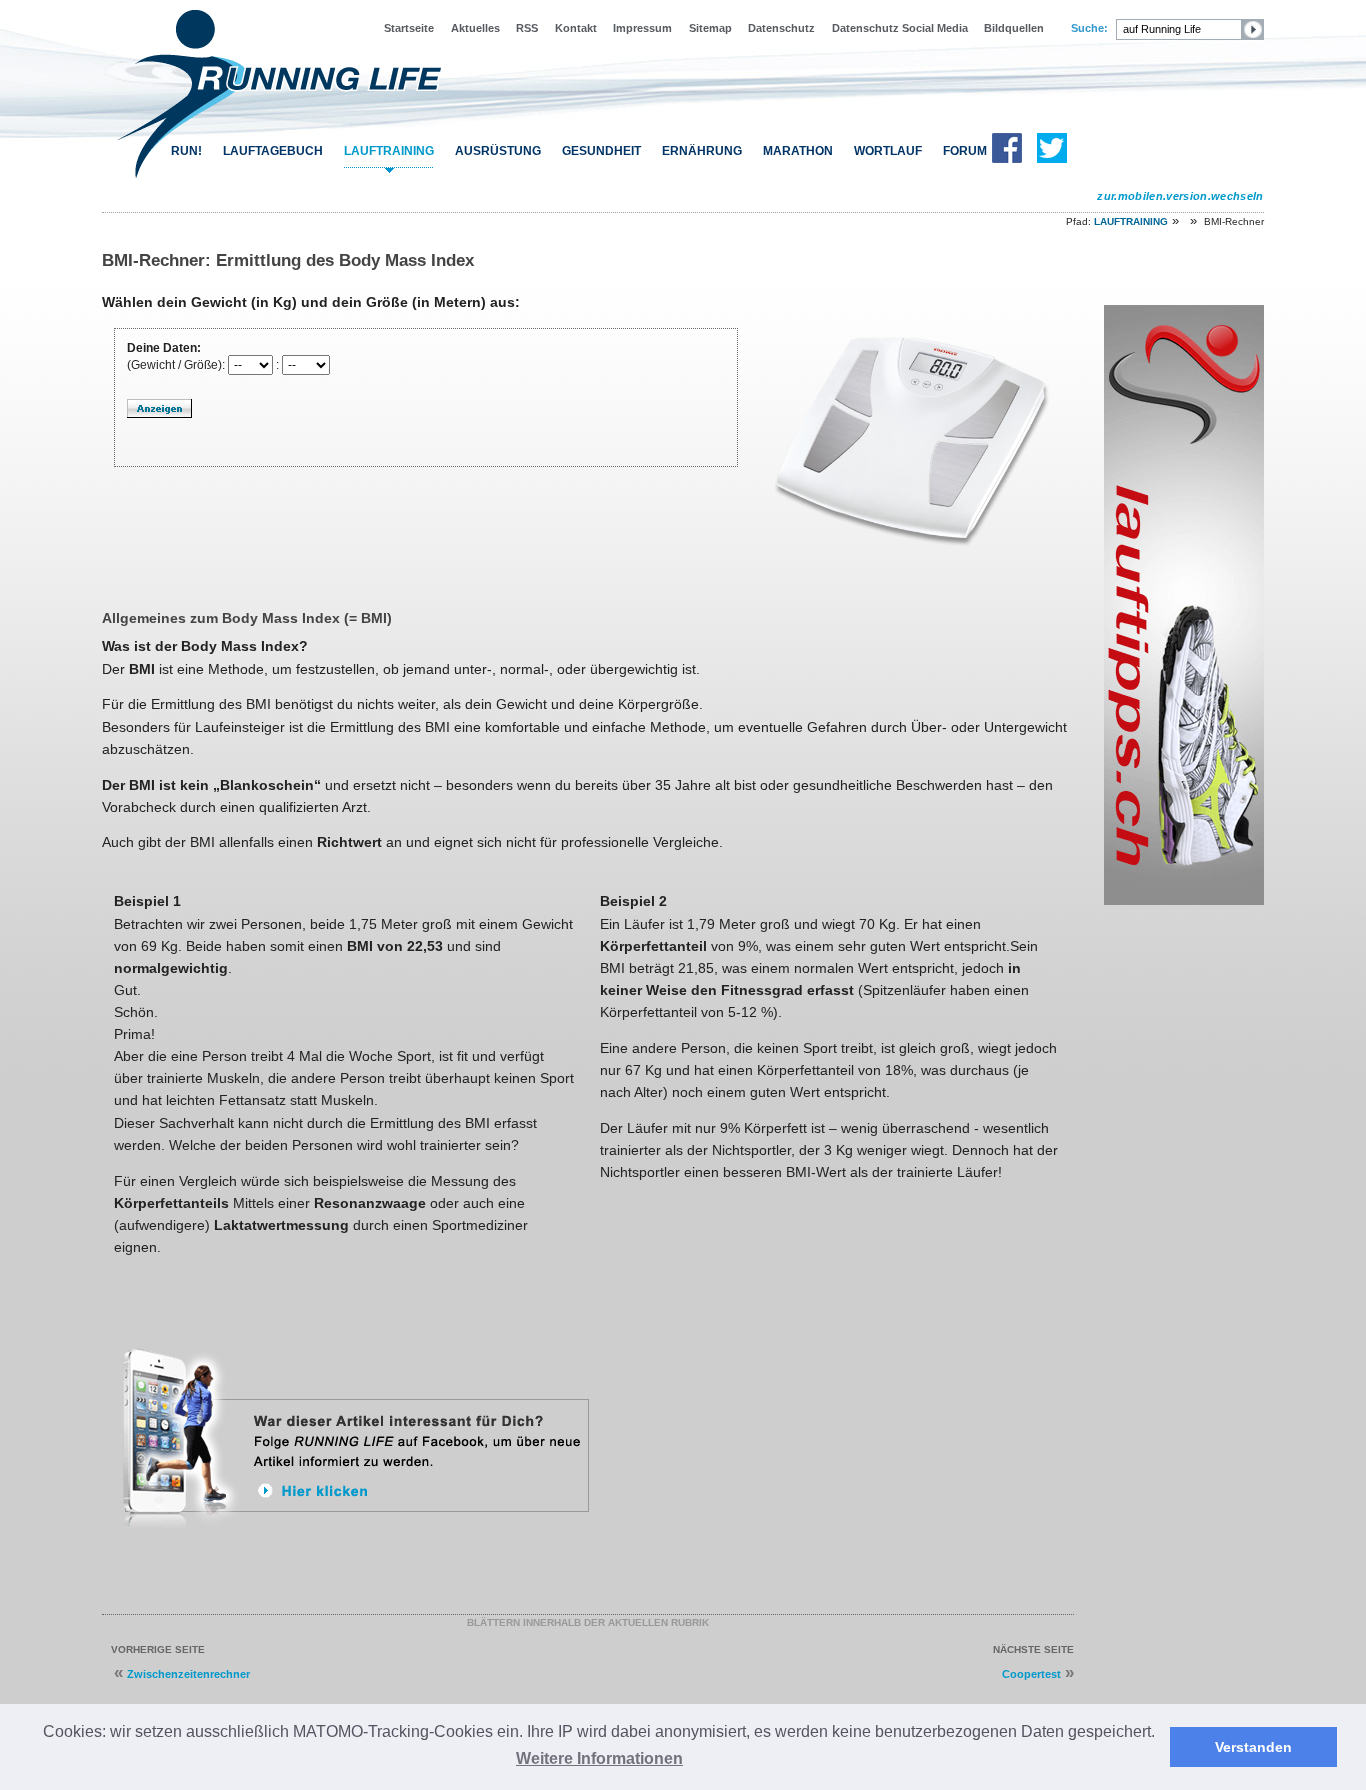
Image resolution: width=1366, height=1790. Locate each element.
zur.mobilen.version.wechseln (1180, 196)
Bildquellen (1014, 28)
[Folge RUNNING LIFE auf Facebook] (359, 1536)
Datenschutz (781, 28)
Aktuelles (475, 28)
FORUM (965, 151)
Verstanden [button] (1253, 1747)
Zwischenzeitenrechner (188, 1674)
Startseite (409, 28)
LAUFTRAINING (389, 151)
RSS (527, 28)
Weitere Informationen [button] (599, 1758)
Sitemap (710, 28)
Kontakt (576, 28)
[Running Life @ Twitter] (1052, 159)
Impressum (642, 28)
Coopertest (1031, 1674)
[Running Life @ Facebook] (1007, 159)
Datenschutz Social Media (900, 28)
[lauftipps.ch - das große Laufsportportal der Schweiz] (1184, 901)
